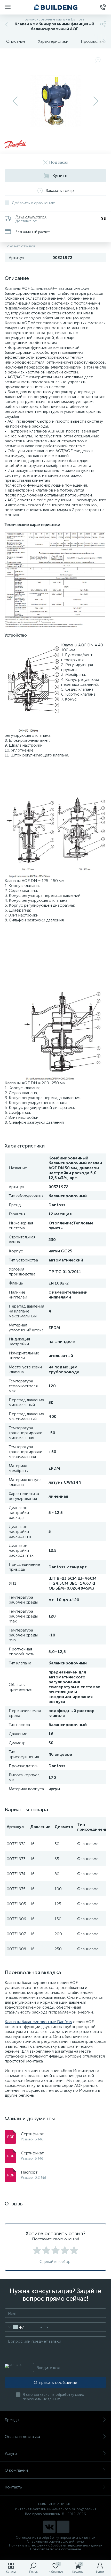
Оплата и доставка (22, 2437)
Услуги (11, 2453)
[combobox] (14, 2327)
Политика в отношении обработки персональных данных (56, 2545)
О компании (16, 2470)
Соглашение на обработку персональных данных (55, 2538)
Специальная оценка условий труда (55, 2541)
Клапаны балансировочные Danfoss (38, 2022)
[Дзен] (63, 2527)
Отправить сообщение (55, 2382)
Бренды (12, 2420)
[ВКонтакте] (49, 2527)
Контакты (14, 2487)
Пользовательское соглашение (56, 2549)
